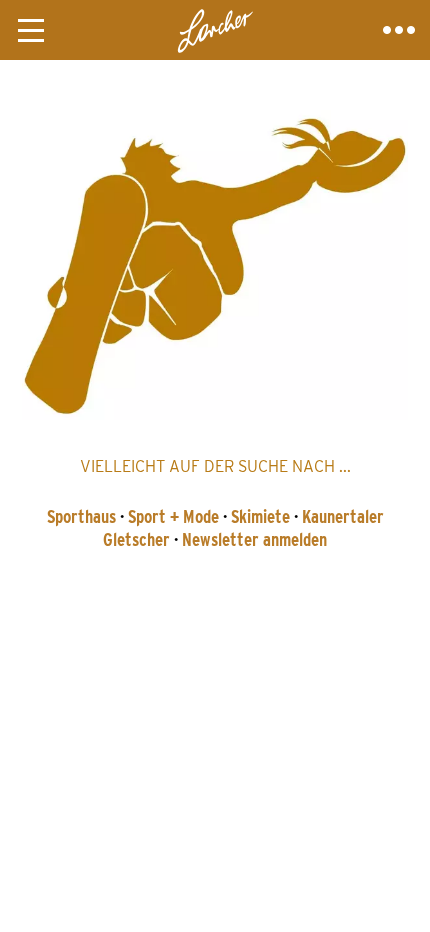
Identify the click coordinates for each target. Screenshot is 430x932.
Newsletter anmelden (254, 539)
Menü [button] (31, 30)
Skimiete (260, 516)
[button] (215, 262)
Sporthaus (81, 516)
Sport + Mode (173, 516)
